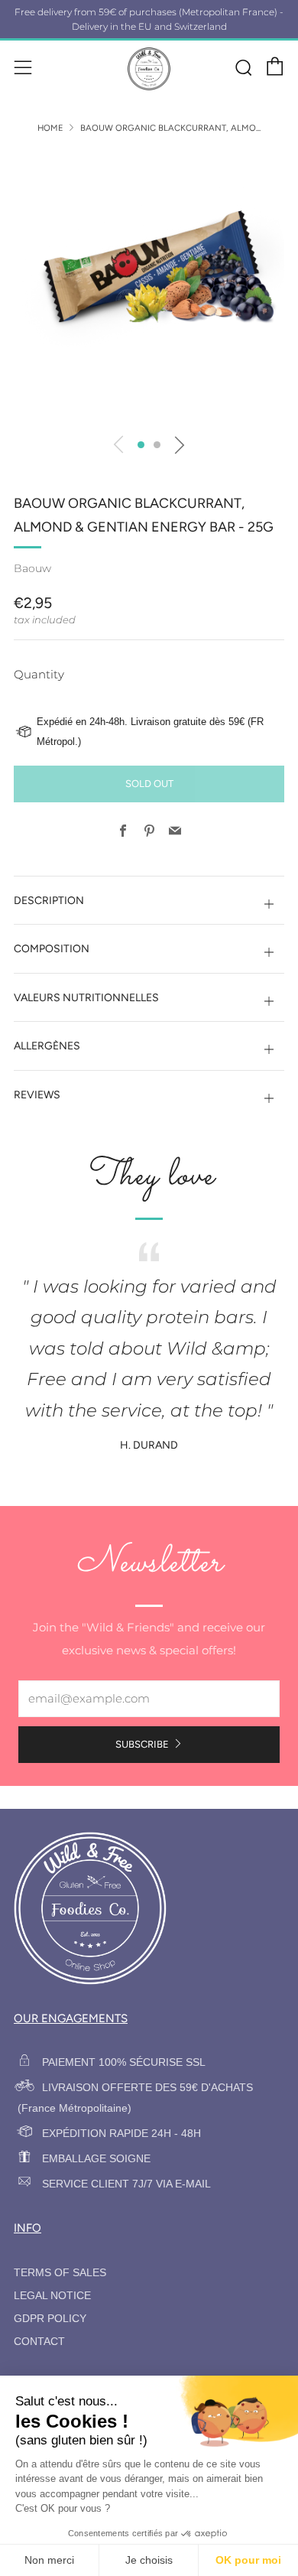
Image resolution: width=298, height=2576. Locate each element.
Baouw (32, 568)
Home (50, 128)
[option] (149, 288)
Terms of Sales (60, 2273)
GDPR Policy (50, 2319)
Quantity (39, 674)
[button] (141, 445)
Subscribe (142, 1744)
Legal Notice (52, 2296)
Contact (39, 2342)
